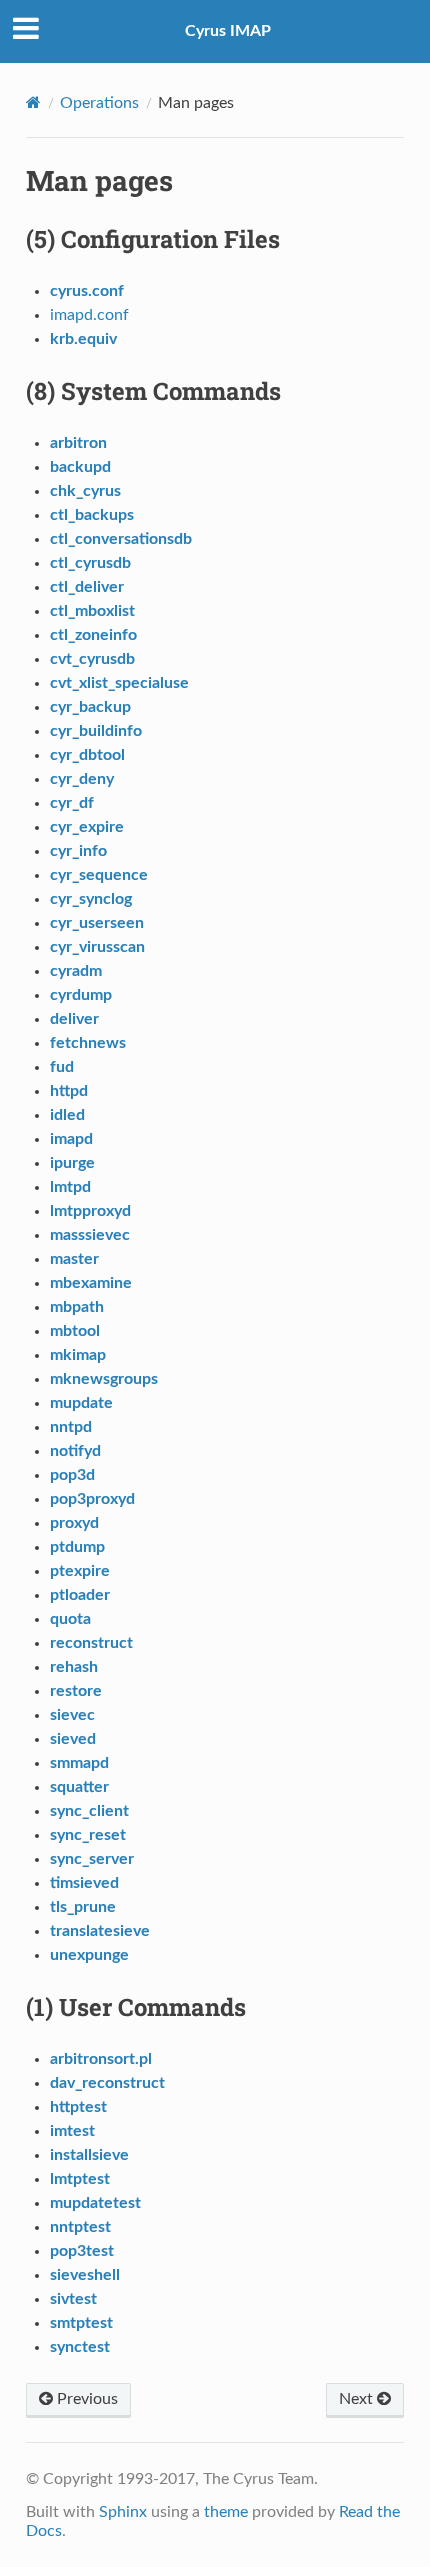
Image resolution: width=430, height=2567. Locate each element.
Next (358, 2399)
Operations (99, 103)
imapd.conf (89, 315)
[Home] (33, 102)
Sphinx (123, 2512)
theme (226, 2512)
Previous (85, 2399)
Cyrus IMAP (228, 31)
